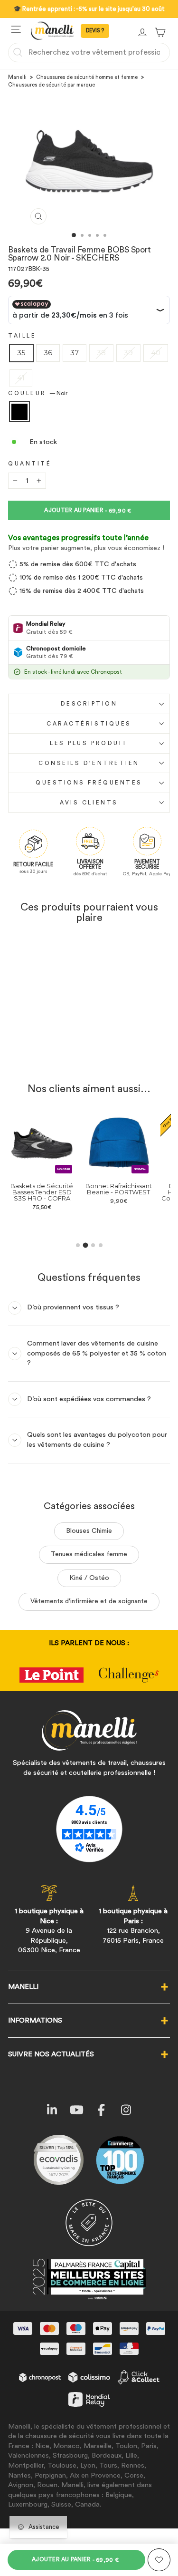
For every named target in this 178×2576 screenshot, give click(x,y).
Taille (22, 336)
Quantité (30, 464)
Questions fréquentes (89, 783)
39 (128, 353)
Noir (19, 412)
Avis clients (89, 803)
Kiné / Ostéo (89, 1578)
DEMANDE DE (95, 31)
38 (101, 353)
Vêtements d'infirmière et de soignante (89, 1601)
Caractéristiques (89, 724)
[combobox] (89, 52)
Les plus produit (89, 743)
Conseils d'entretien (89, 763)
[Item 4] (101, 1245)
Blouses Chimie (89, 1531)
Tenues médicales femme (89, 1554)
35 (21, 353)
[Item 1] (78, 1245)
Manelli (17, 77)
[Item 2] (85, 1245)
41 (21, 378)
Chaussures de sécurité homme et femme (87, 77)
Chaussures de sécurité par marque (52, 85)
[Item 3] (93, 1245)
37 (75, 353)
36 (48, 353)
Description (89, 704)
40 (156, 353)
